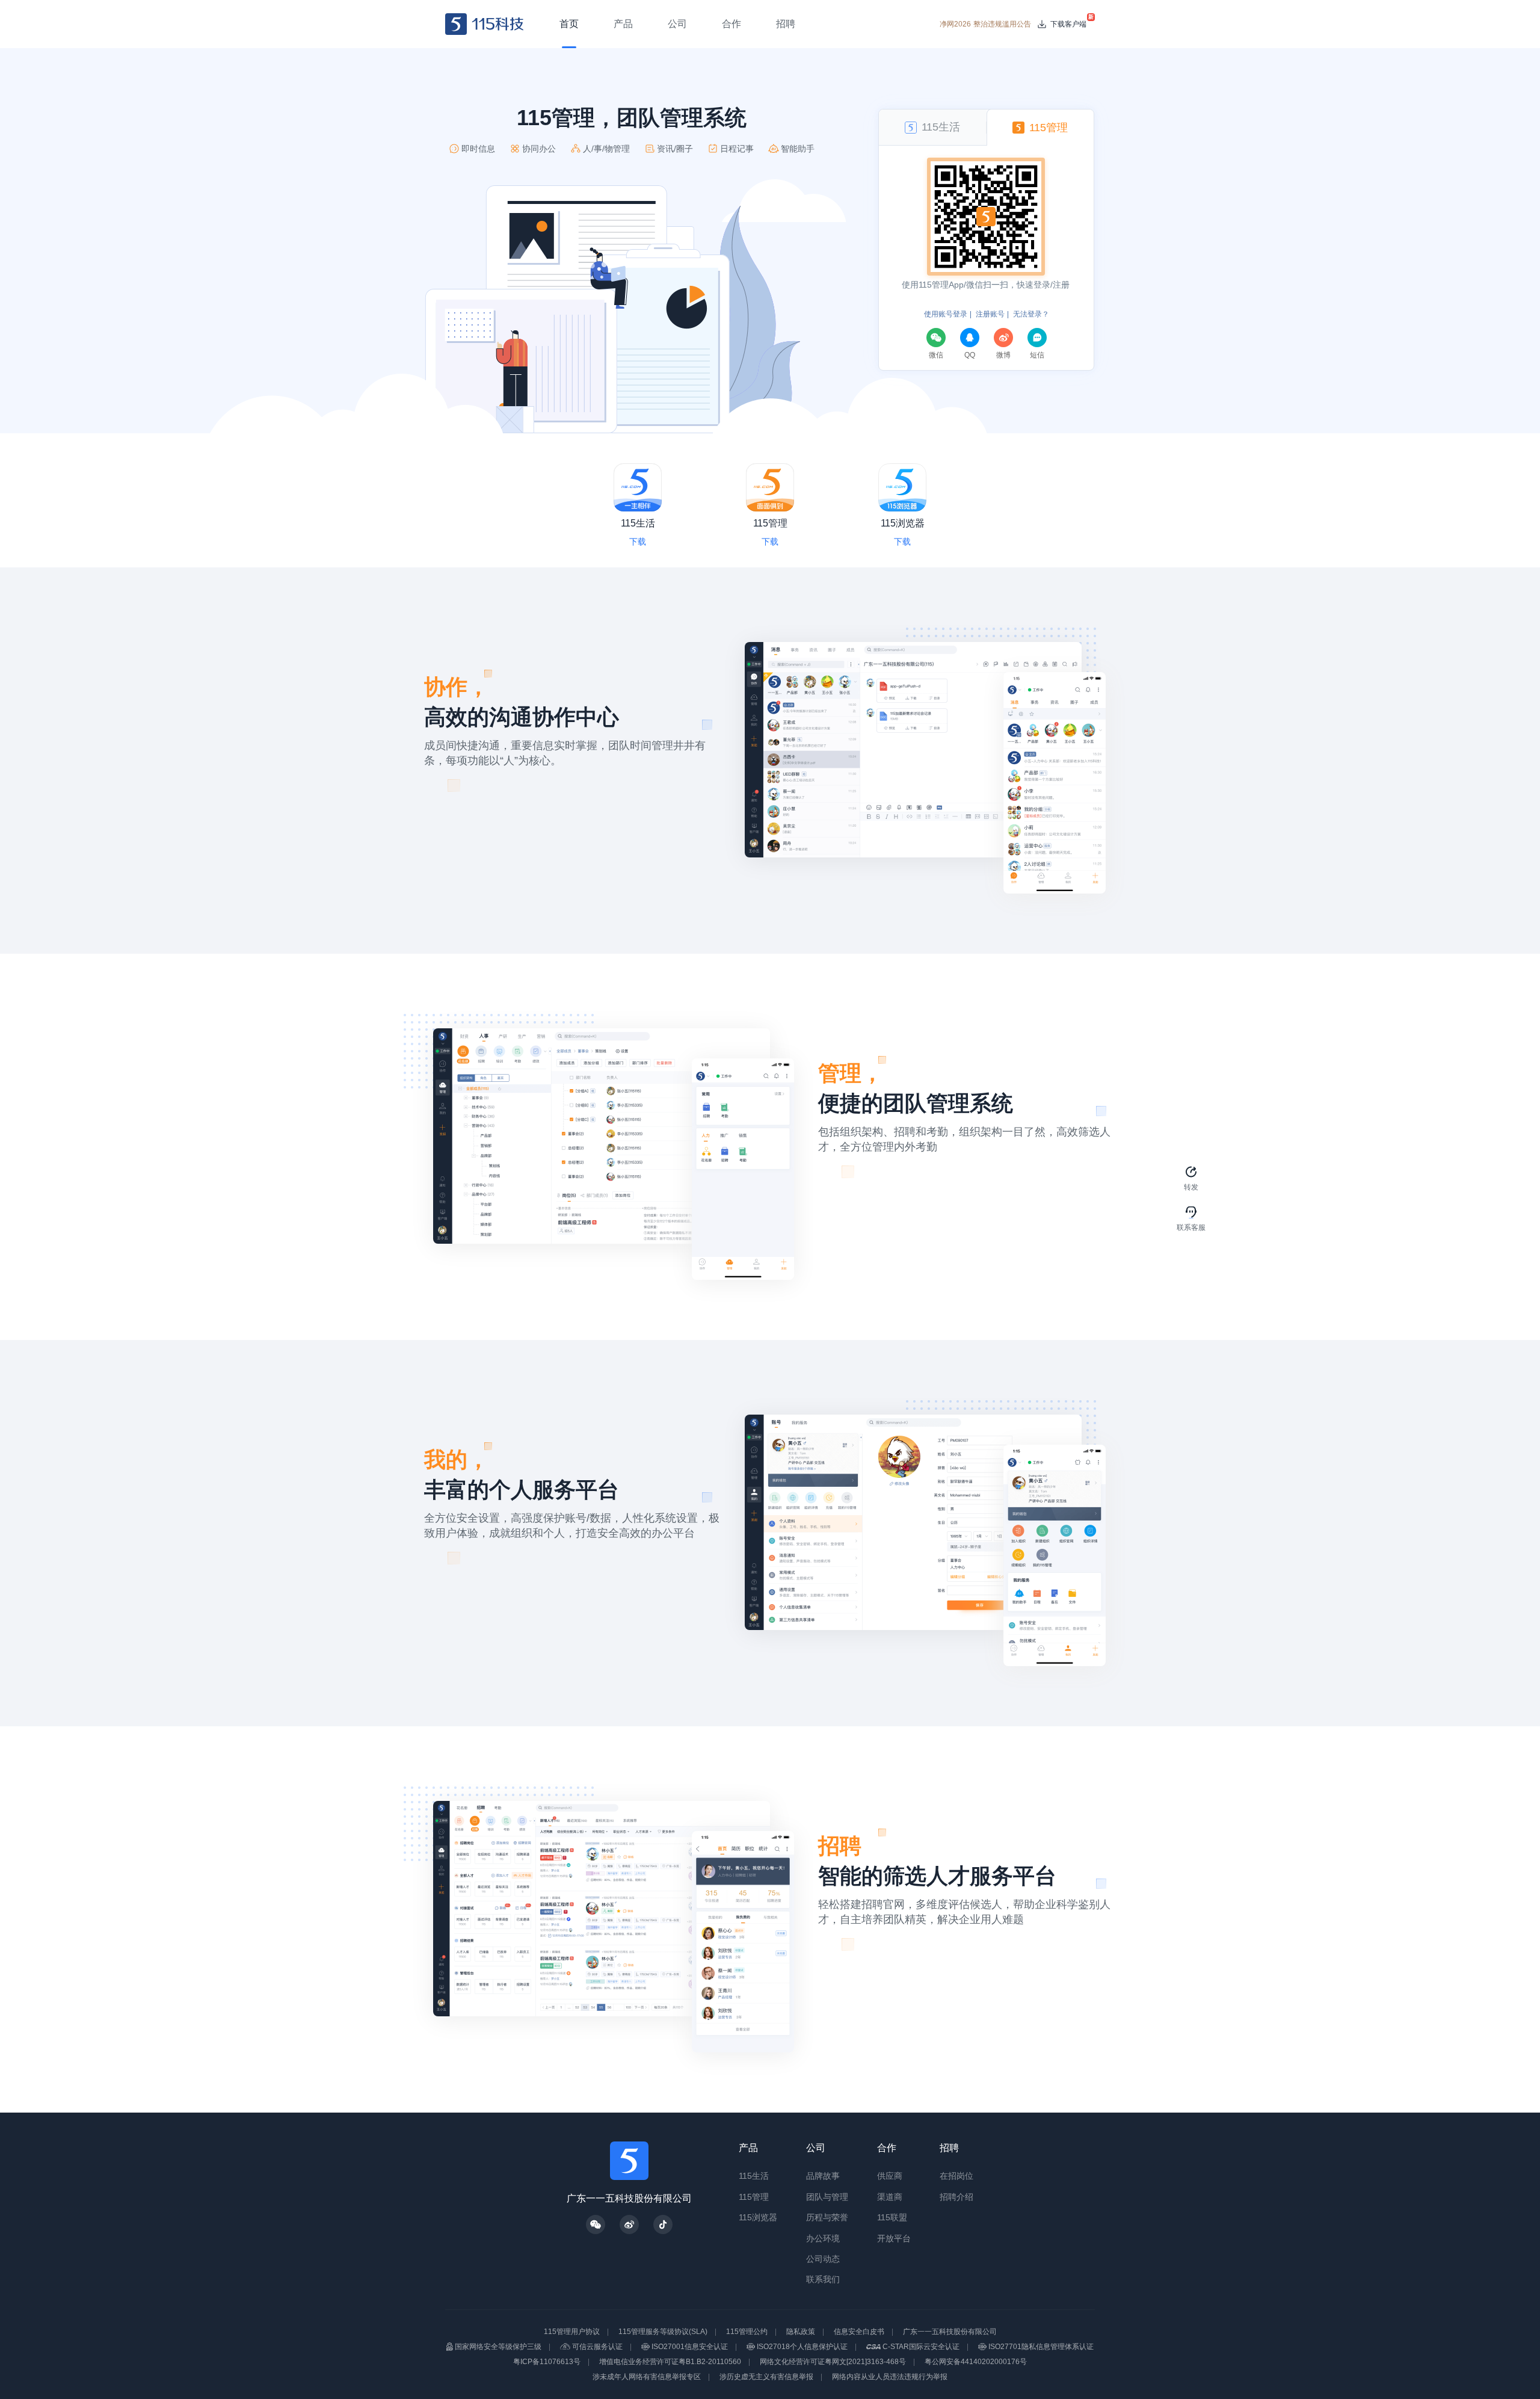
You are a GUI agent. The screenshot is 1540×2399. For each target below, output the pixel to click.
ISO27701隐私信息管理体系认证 (1041, 2347)
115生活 (754, 2176)
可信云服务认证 (597, 2347)
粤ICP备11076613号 (547, 2362)
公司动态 (823, 2259)
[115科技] (485, 24)
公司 (816, 2148)
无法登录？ (1031, 314)
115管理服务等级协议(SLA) (663, 2332)
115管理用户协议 (572, 2332)
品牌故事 (823, 2176)
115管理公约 (747, 2332)
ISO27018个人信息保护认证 (802, 2347)
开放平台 (894, 2238)
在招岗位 (956, 2176)
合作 (887, 2148)
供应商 (890, 2176)
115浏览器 (758, 2217)
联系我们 (823, 2279)
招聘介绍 (956, 2197)
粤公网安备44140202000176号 (976, 2362)
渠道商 (890, 2197)
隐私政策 (801, 2332)
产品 (748, 2148)
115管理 (754, 2197)
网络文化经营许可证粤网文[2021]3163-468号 (833, 2362)
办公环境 (823, 2238)
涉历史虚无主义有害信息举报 (766, 2377)
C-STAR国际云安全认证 (921, 2347)
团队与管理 (827, 2197)
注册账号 (990, 314)
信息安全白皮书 (859, 2332)
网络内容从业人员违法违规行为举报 (890, 2377)
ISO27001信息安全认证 (690, 2347)
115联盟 (892, 2217)
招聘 (949, 2148)
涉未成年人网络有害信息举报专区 (647, 2377)
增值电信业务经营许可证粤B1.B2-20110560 (670, 2362)
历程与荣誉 (827, 2217)
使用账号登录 (946, 314)
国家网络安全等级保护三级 (498, 2347)
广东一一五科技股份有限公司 (950, 2332)
